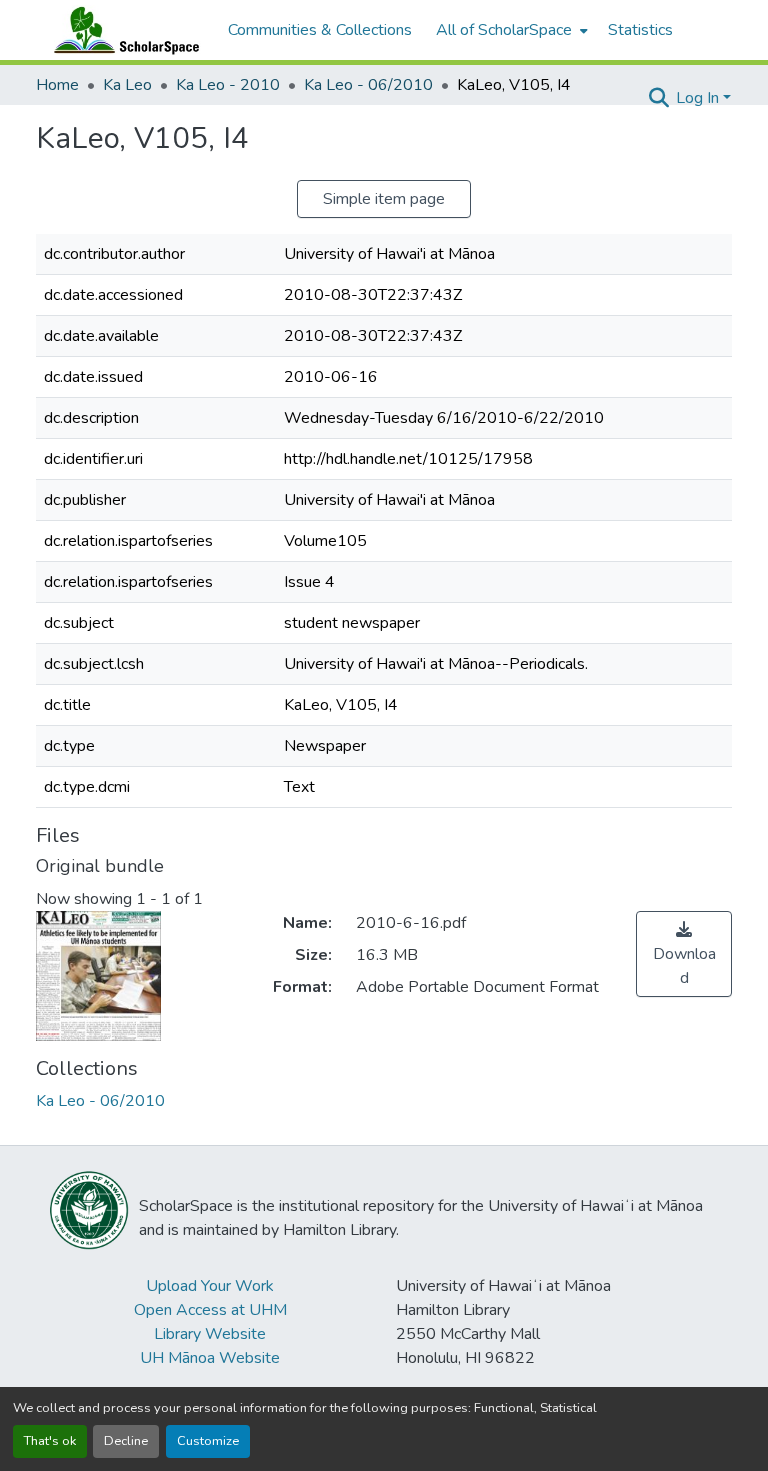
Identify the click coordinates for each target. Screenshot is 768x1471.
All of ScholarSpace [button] (504, 30)
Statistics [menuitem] (640, 30)
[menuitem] (510, 30)
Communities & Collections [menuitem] (320, 30)
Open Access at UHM (210, 1310)
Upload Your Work (210, 1286)
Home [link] (57, 85)
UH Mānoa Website (210, 1358)
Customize (208, 1441)
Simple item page (384, 199)
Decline (126, 1441)
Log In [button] (699, 98)
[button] (122, 30)
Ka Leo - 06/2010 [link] (368, 85)
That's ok (50, 1441)
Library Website (210, 1334)
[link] (684, 954)
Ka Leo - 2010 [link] (228, 85)
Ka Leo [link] (127, 85)
